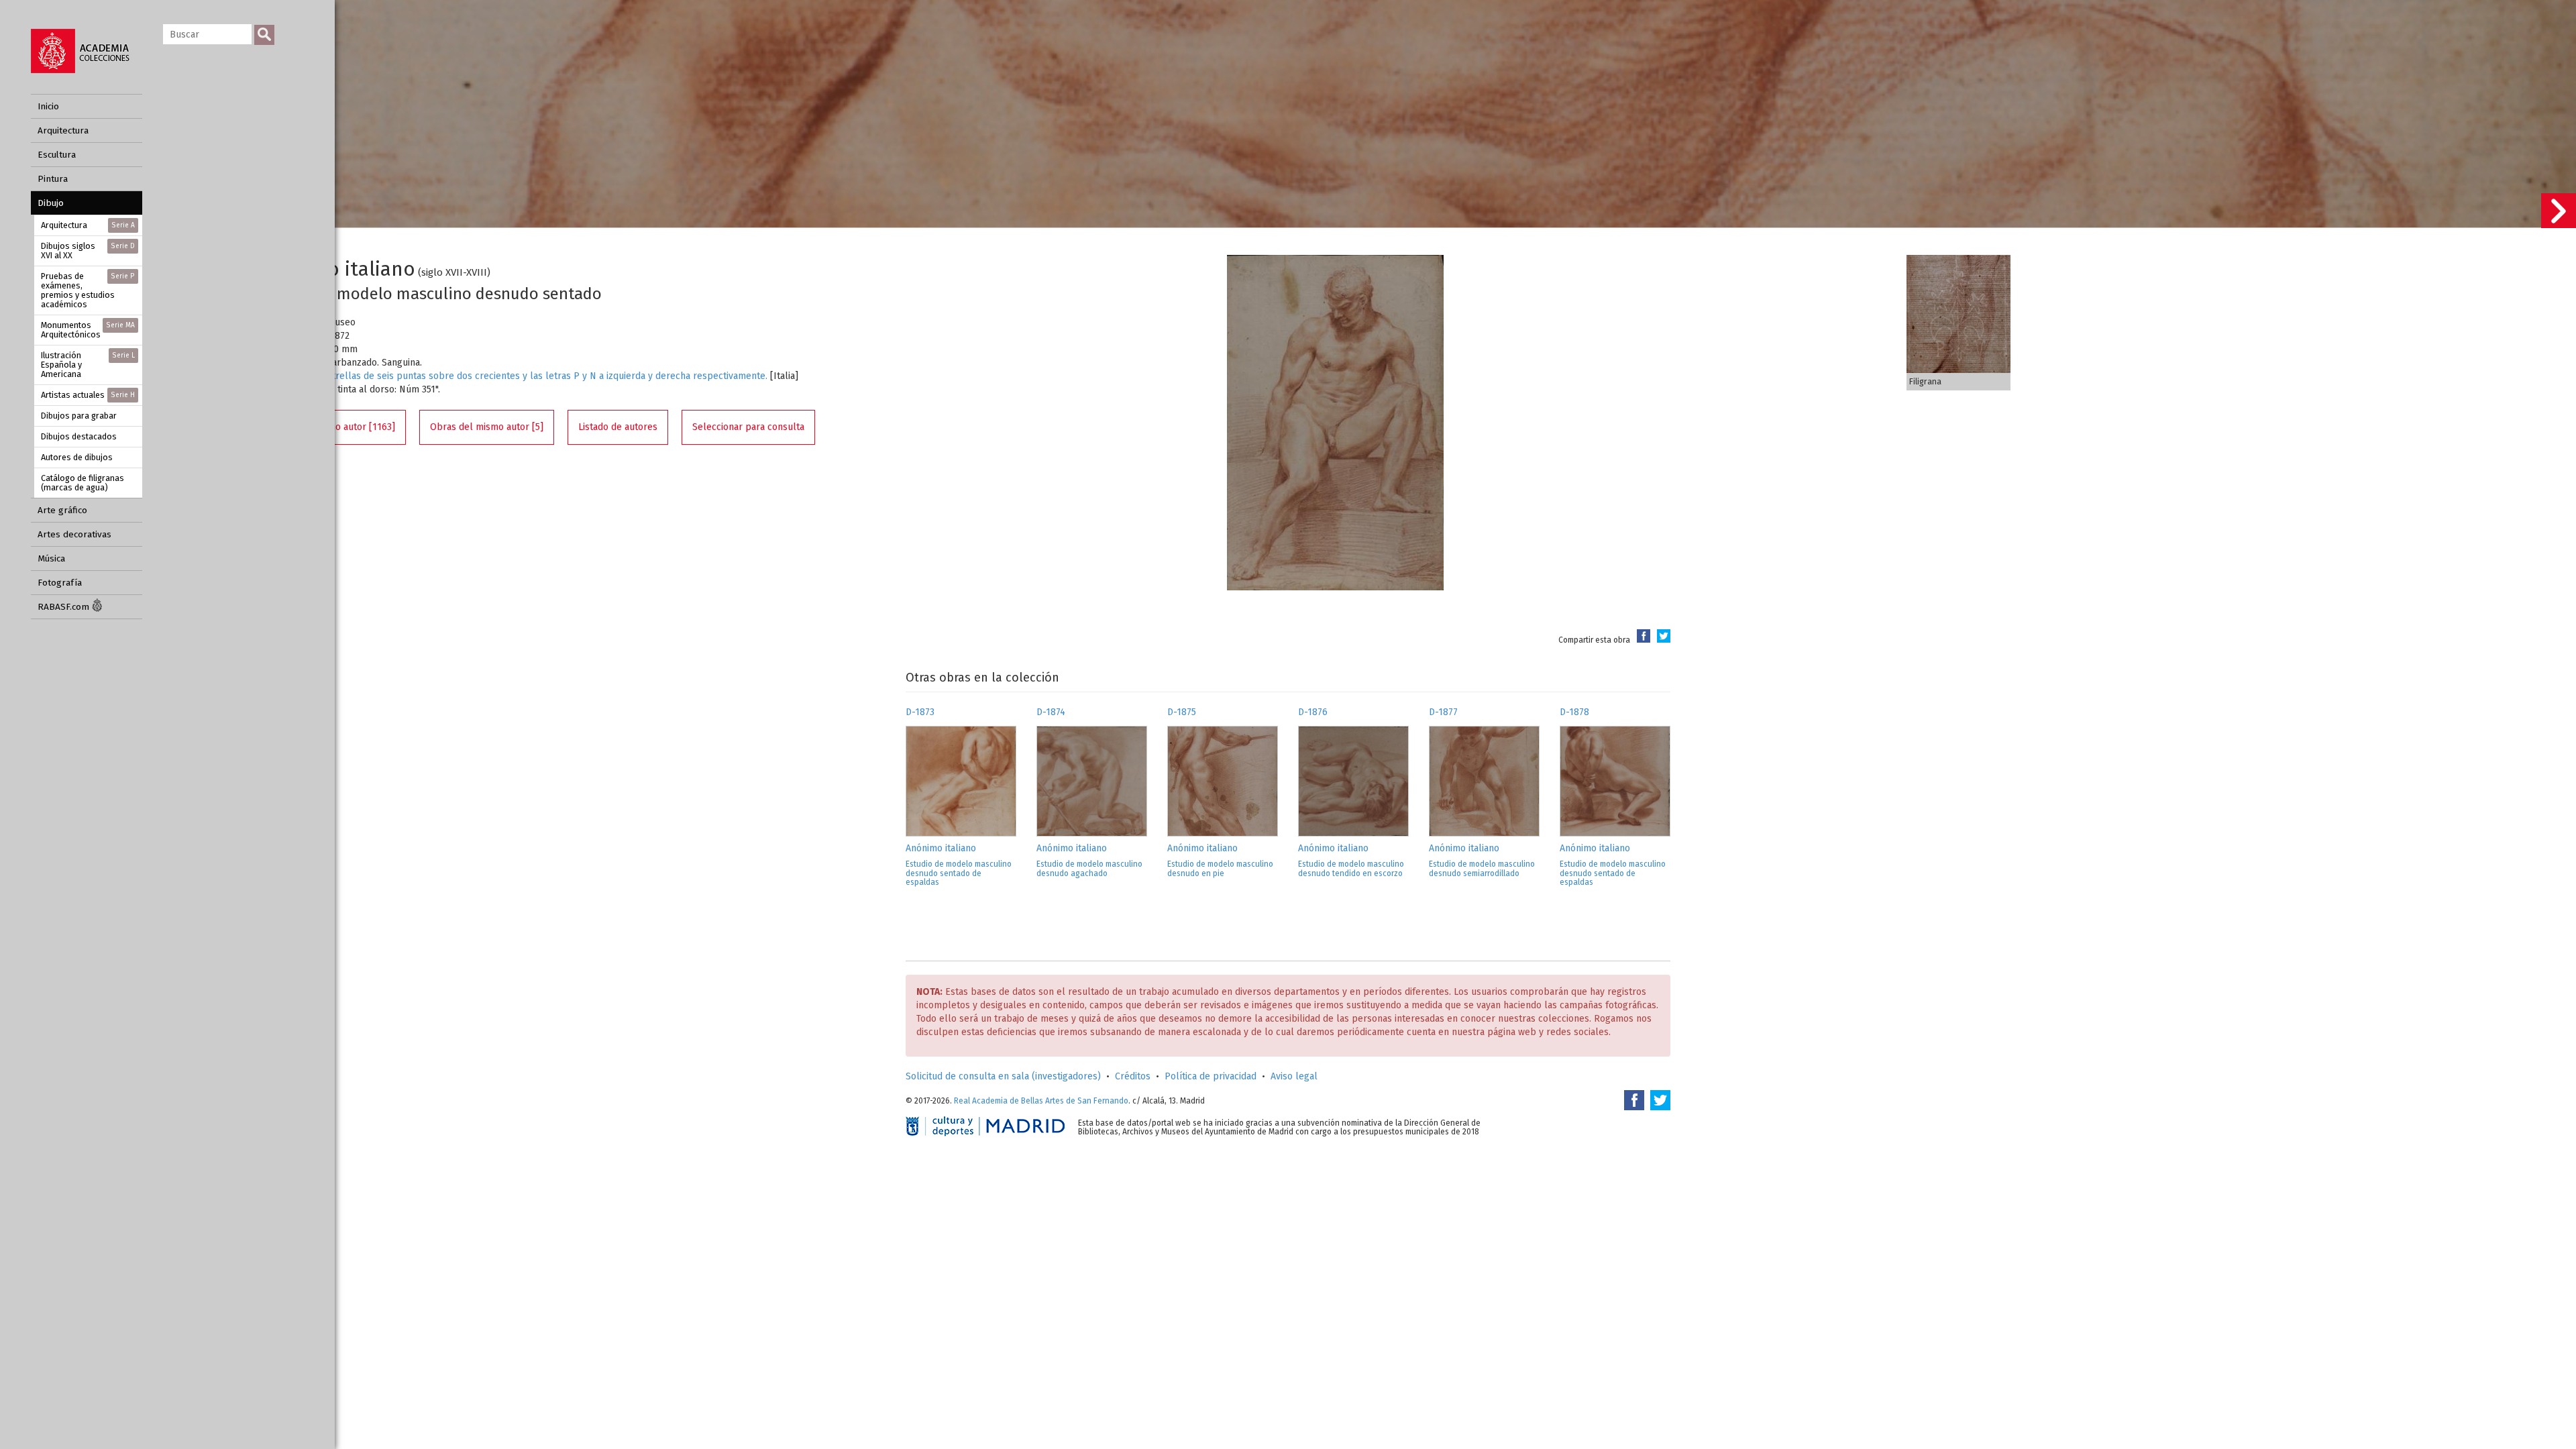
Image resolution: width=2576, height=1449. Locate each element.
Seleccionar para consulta (748, 427)
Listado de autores (618, 427)
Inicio (48, 106)
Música (51, 558)
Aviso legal (1294, 1076)
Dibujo (51, 203)
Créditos (1133, 1076)
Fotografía (60, 583)
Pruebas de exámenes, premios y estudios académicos (88, 290)
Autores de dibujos (77, 457)
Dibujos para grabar (79, 416)
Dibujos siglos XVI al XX (88, 251)
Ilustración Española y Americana (88, 365)
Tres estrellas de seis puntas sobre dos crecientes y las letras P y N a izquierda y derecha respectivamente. (534, 376)
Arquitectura (63, 130)
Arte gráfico (62, 510)
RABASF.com (65, 607)
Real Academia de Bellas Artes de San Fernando (1041, 1101)
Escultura (57, 155)
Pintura (53, 179)
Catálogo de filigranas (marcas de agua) (83, 483)
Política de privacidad (1211, 1076)
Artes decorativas (74, 534)
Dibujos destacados (79, 436)
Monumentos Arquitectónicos (88, 330)
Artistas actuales (88, 395)
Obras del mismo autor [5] (487, 427)
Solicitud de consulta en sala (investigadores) (1003, 1076)
